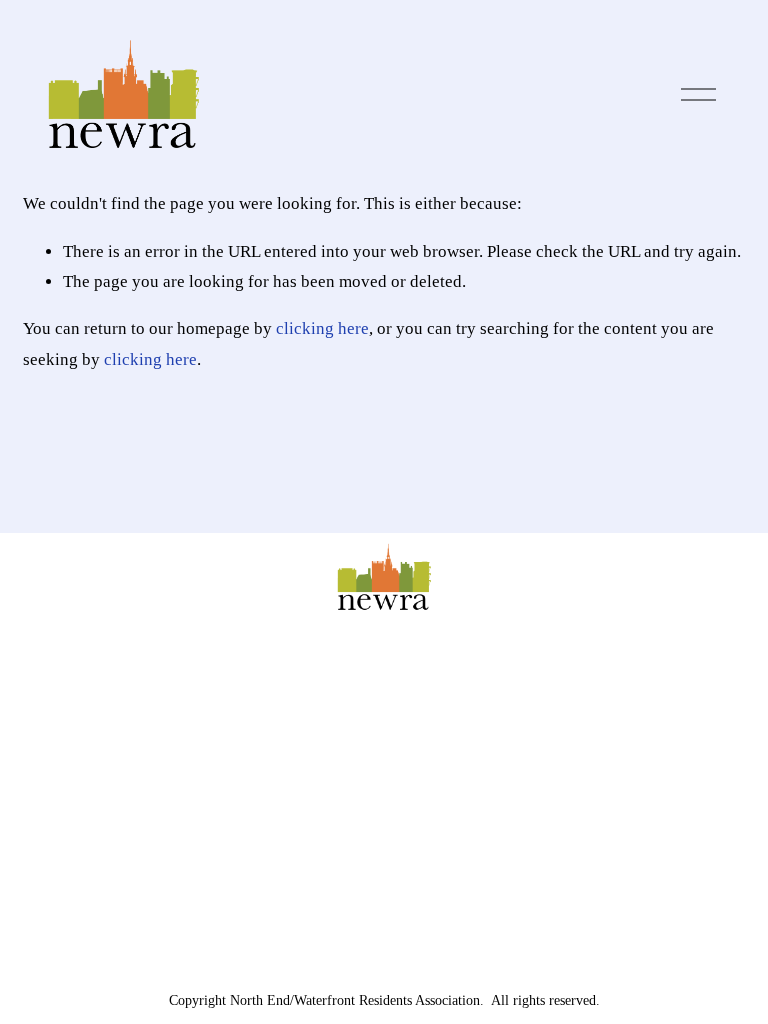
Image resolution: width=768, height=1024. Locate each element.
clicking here (322, 328)
